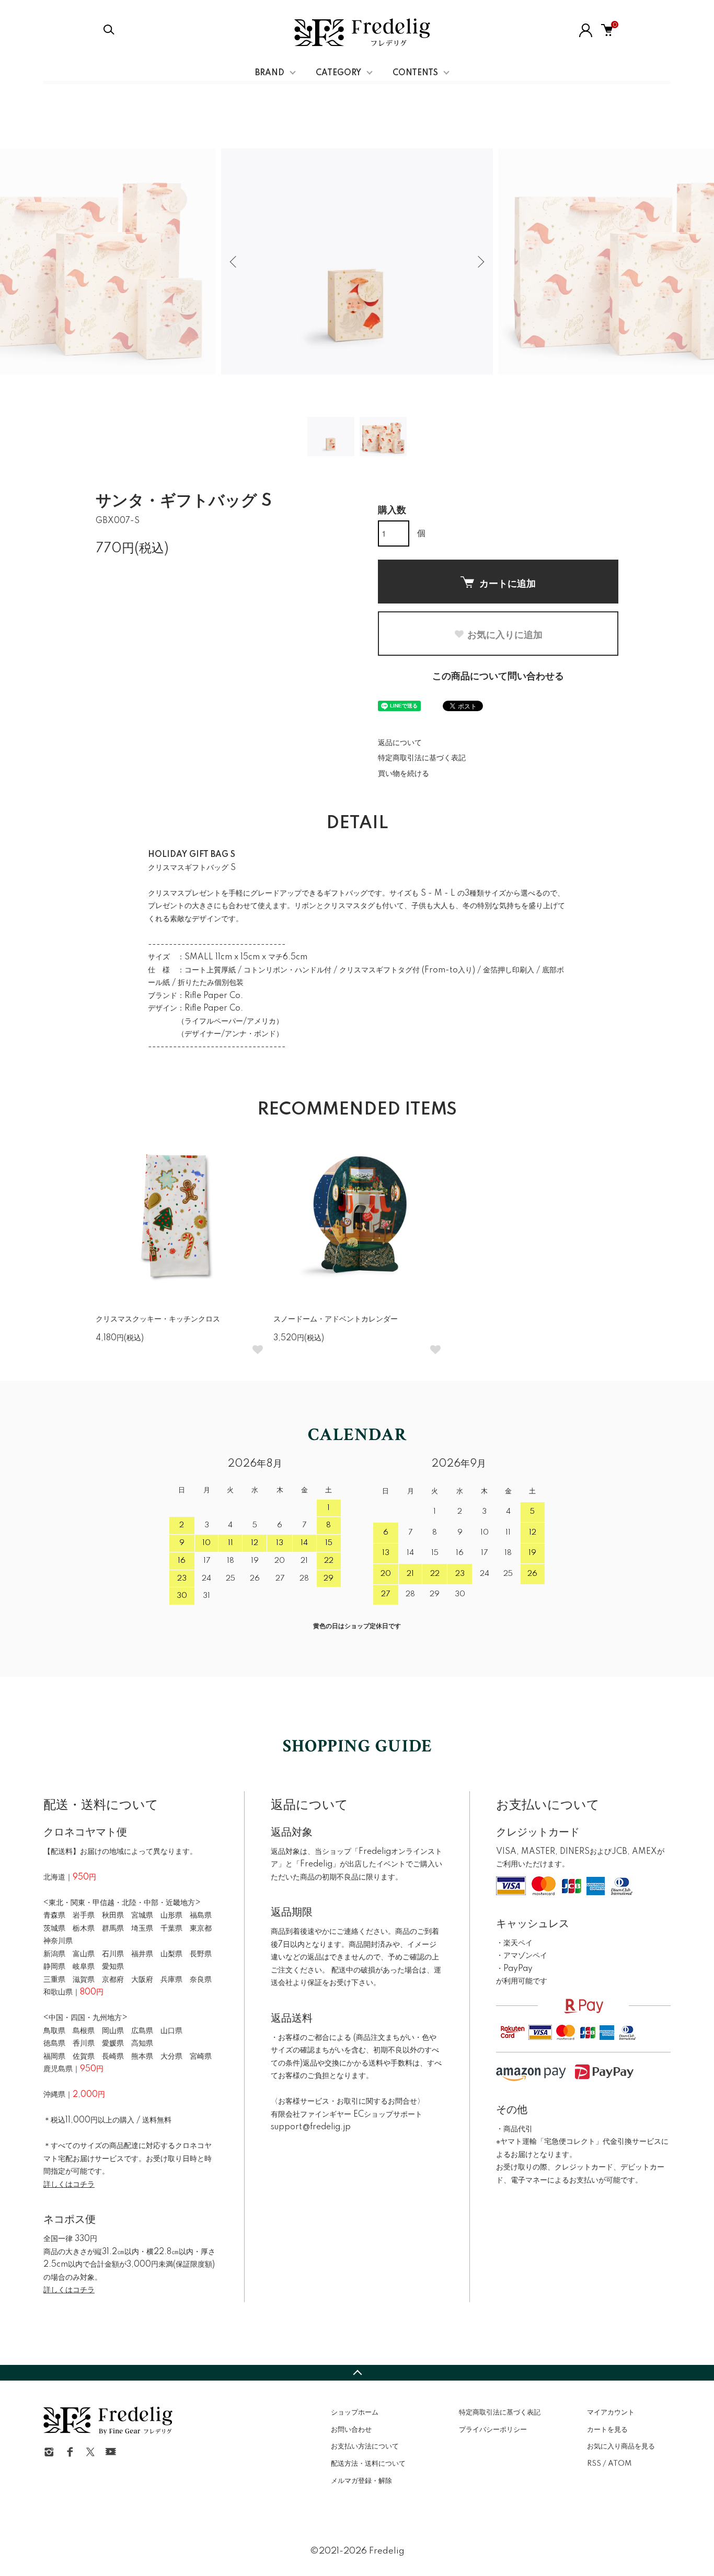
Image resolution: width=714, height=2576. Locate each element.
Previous (234, 262)
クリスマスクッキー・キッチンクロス (158, 1319)
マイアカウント (611, 2412)
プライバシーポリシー (493, 2430)
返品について (400, 743)
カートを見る (607, 2430)
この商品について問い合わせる (498, 677)
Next (480, 262)
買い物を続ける (404, 774)
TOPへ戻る (357, 2373)
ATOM (620, 2464)
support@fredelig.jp (311, 2127)
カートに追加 (508, 583)
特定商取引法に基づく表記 (422, 758)
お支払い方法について (365, 2446)
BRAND (270, 73)
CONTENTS (415, 73)
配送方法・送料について (368, 2464)
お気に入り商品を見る (621, 2446)
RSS (594, 2464)
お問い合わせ (351, 2430)
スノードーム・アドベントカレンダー (336, 1319)
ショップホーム (355, 2412)
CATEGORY (338, 73)
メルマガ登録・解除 (361, 2481)
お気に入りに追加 (505, 634)
